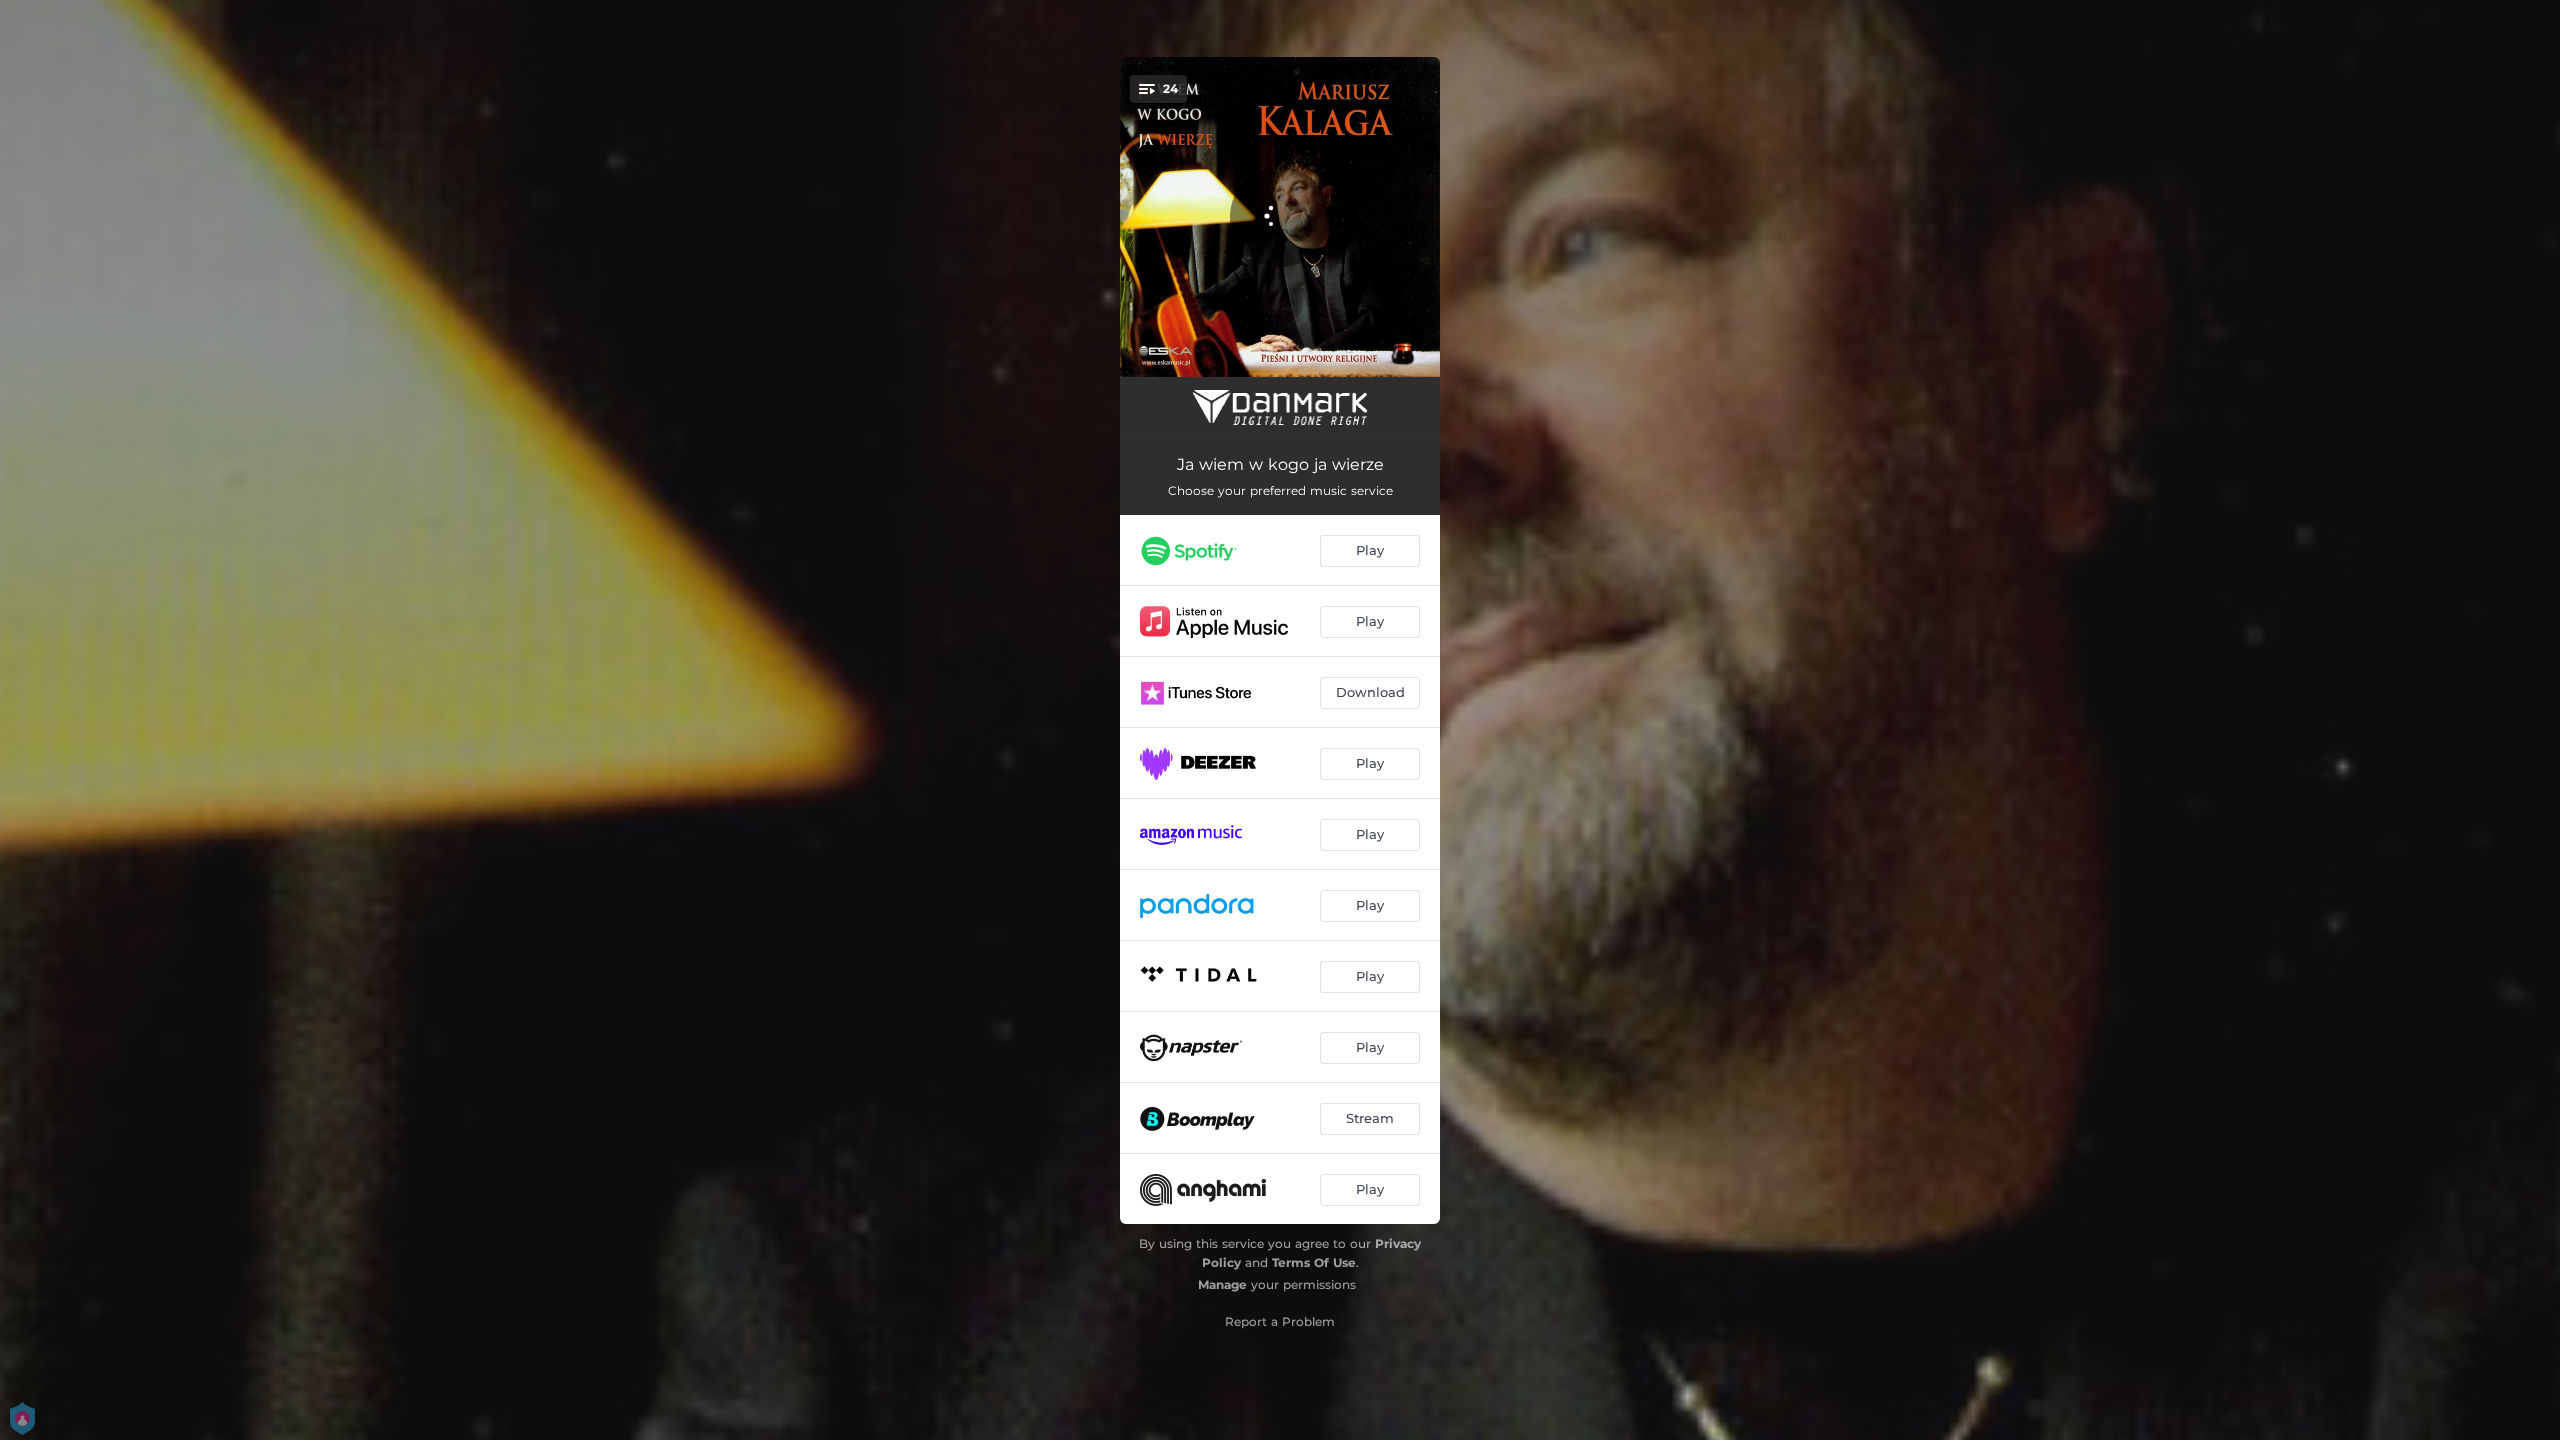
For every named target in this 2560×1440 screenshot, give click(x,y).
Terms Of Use (1314, 1262)
